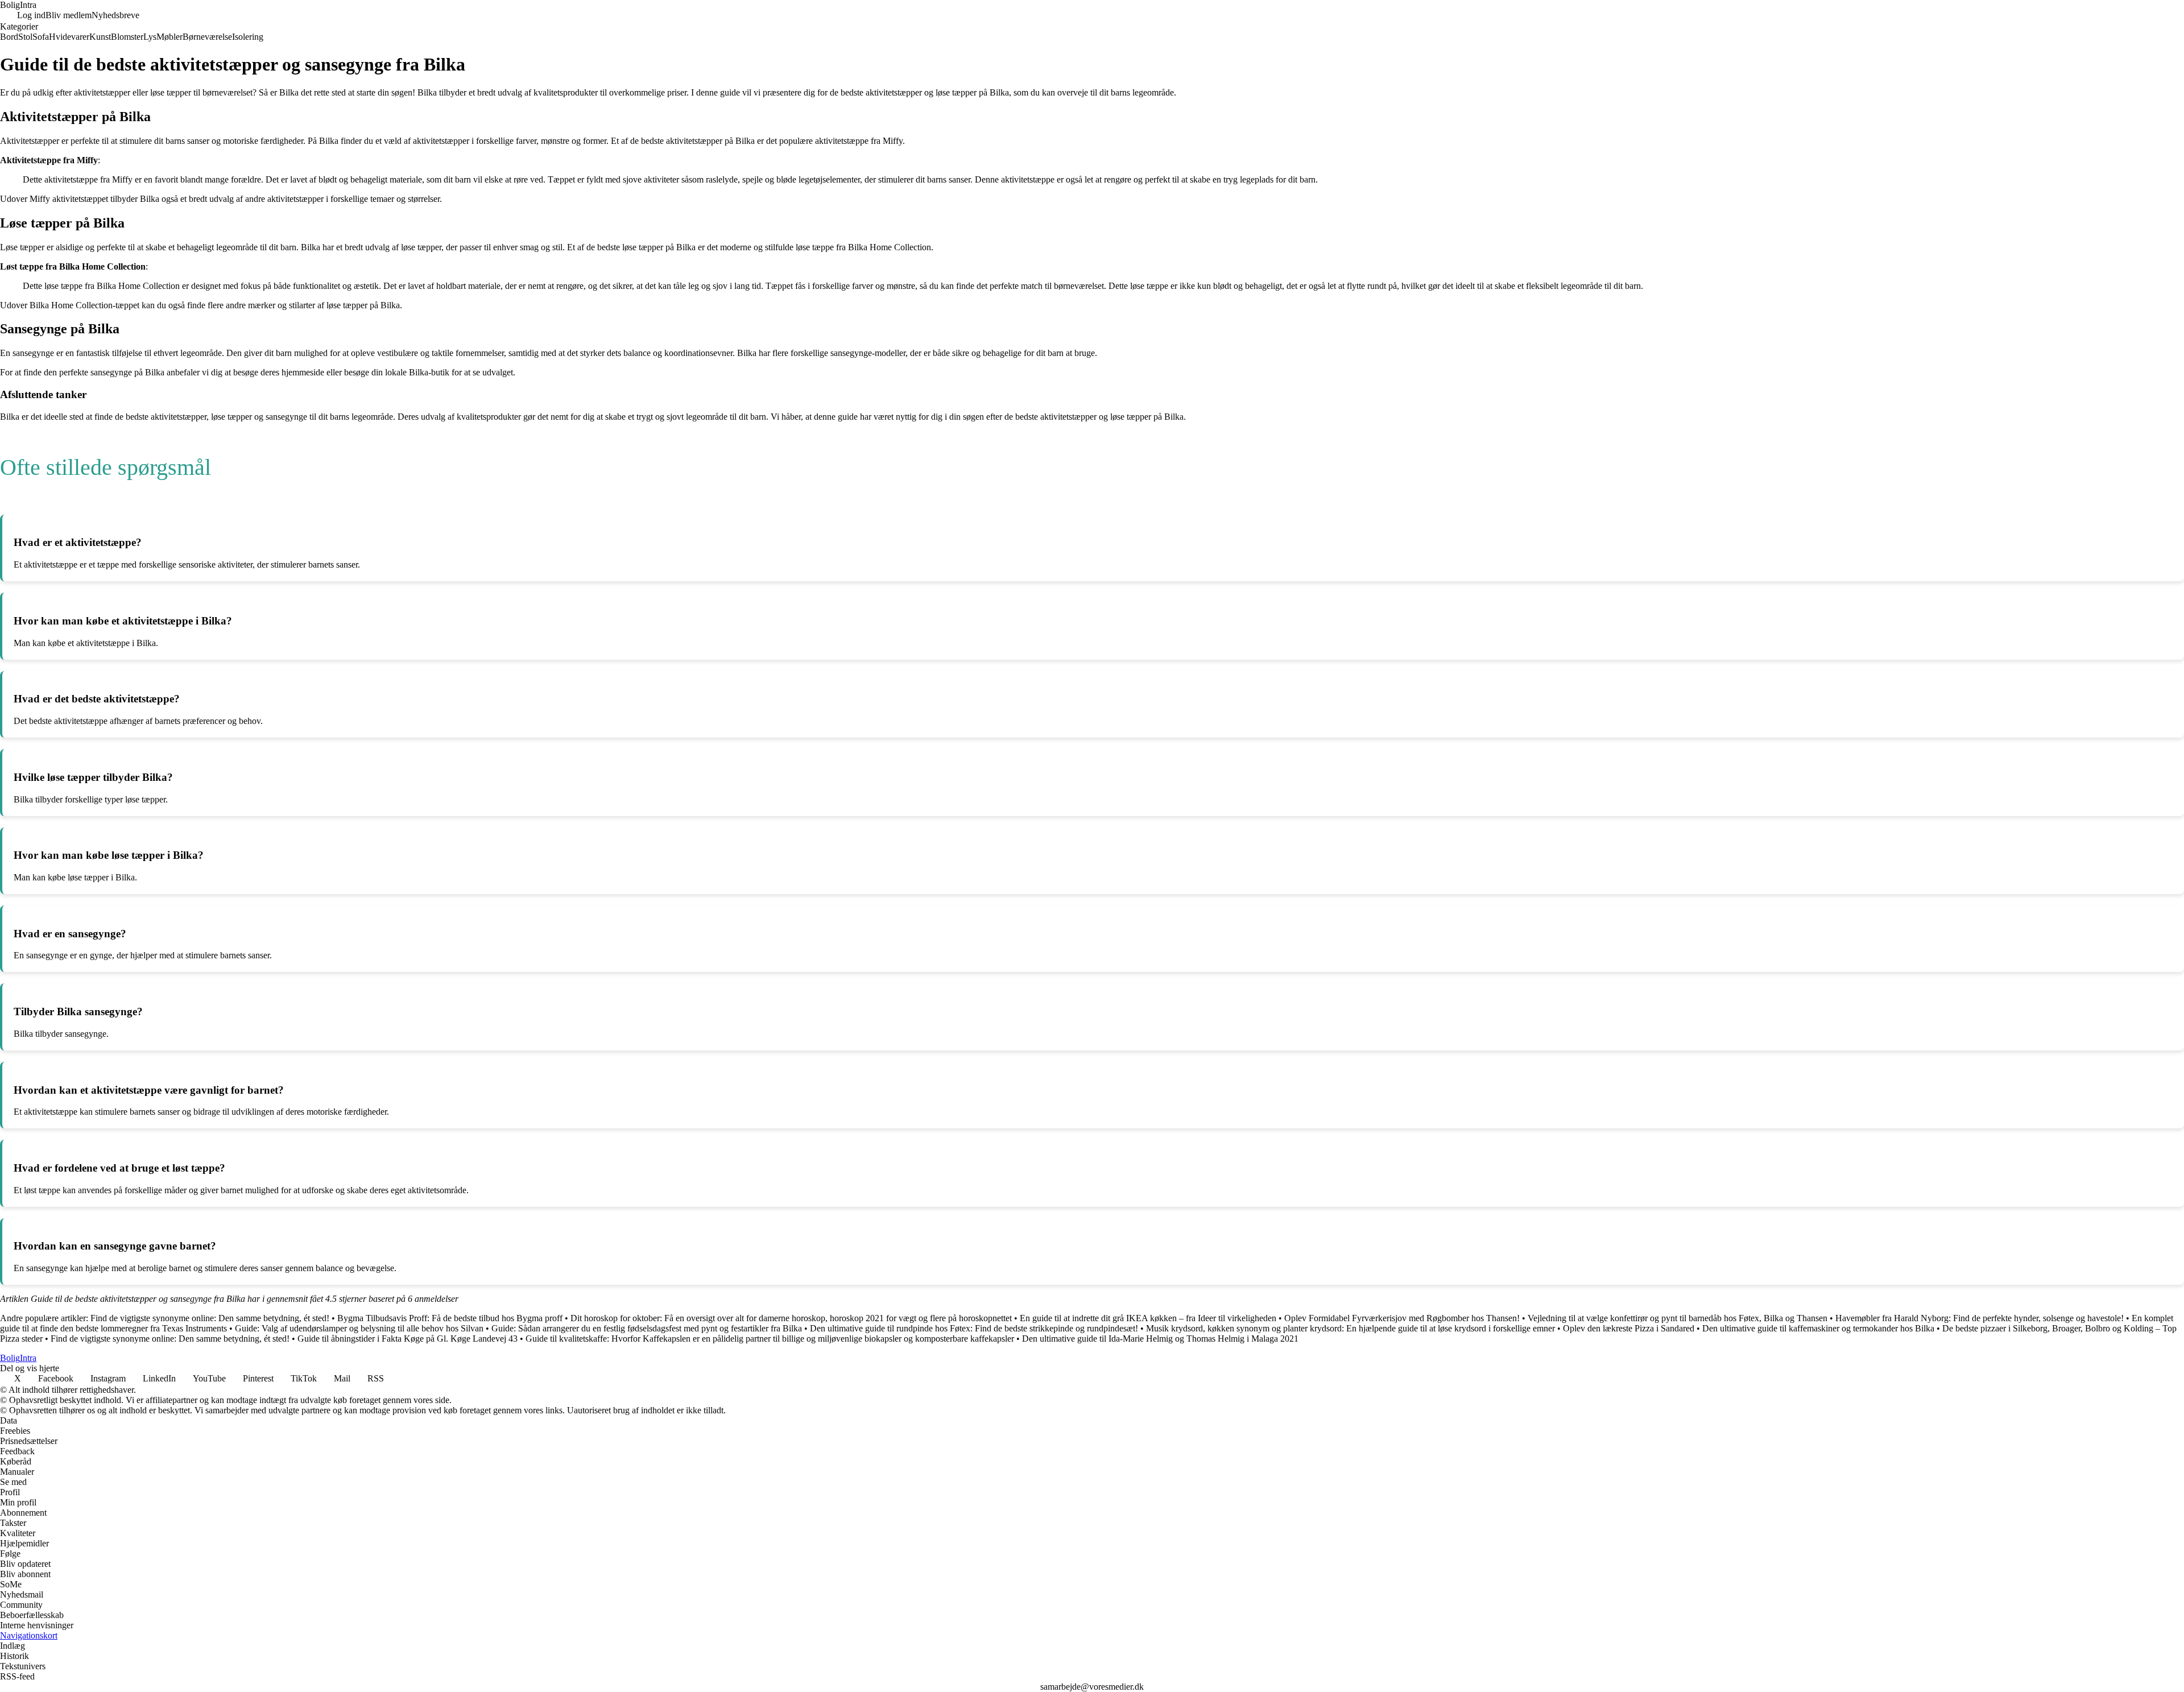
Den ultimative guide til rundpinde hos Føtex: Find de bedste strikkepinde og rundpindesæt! (974, 1328)
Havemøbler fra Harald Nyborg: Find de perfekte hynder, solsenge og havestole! (1980, 1318)
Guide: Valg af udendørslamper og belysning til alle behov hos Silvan (359, 1328)
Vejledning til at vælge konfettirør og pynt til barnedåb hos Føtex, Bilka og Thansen (1678, 1318)
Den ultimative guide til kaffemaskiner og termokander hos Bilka (1818, 1328)
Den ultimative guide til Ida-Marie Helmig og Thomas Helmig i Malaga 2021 (1160, 1339)
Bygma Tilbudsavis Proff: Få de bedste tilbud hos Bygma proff (450, 1318)
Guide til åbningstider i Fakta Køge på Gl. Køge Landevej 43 (408, 1339)
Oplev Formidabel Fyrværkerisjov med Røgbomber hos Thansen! (1402, 1318)
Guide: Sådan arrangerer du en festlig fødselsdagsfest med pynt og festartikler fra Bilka (647, 1328)
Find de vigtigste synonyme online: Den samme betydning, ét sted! (210, 1318)
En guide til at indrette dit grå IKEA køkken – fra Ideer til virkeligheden (1148, 1318)
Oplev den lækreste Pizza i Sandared (1629, 1328)
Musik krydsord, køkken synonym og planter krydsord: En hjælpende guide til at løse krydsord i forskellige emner (1350, 1328)
